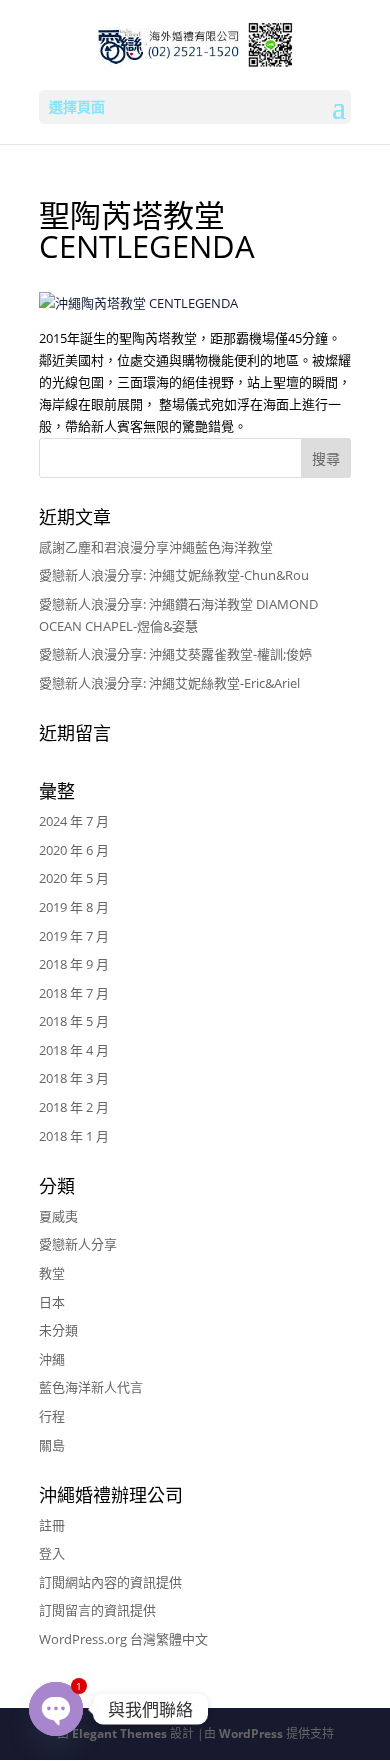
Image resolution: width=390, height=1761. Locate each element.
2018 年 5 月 (74, 1021)
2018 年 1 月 (74, 1136)
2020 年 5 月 (74, 878)
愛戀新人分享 (78, 1244)
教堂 (52, 1273)
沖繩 (52, 1359)
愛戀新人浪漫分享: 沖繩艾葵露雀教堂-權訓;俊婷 (175, 654)
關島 (52, 1445)
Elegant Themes (119, 1733)
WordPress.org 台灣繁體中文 (123, 1639)
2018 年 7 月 (74, 993)
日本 (52, 1302)
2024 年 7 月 (74, 821)
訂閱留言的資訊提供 (97, 1610)
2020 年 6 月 (74, 850)
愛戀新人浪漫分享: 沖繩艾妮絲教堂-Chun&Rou (174, 575)
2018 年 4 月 (74, 1050)
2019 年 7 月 (74, 936)
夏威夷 (58, 1216)
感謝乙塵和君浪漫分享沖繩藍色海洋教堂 (156, 547)
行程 (52, 1416)
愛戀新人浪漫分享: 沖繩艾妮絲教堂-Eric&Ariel (169, 683)
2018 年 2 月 (74, 1107)
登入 (52, 1553)
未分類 (58, 1330)
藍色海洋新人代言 (91, 1387)
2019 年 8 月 (74, 907)
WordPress (251, 1733)
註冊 (52, 1525)
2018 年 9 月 (74, 964)
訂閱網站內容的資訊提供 (110, 1582)
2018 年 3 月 (74, 1078)
